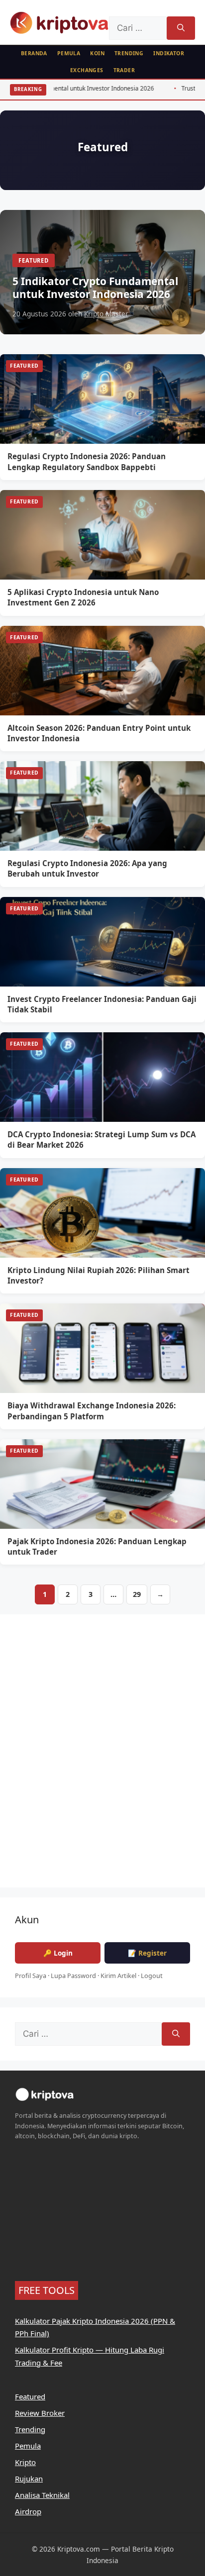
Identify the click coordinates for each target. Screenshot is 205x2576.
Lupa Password (73, 1976)
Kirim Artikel (118, 1976)
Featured (34, 260)
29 (137, 1594)
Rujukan (29, 2478)
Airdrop (28, 2511)
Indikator (169, 53)
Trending (129, 53)
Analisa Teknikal (42, 2495)
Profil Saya (31, 1976)
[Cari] (181, 28)
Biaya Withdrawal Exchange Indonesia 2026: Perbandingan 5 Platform (92, 1411)
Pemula (69, 53)
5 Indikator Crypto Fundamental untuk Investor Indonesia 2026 (95, 288)
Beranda (34, 53)
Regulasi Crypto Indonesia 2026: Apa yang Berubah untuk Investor (87, 868)
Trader (124, 70)
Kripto (25, 2462)
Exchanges (87, 70)
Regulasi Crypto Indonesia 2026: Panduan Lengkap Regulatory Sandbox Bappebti (87, 461)
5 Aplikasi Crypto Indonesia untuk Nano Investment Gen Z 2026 (83, 597)
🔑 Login (58, 1953)
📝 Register (147, 1953)
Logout (152, 1976)
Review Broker (40, 2413)
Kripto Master (106, 314)
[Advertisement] (102, 1757)
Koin (97, 53)
